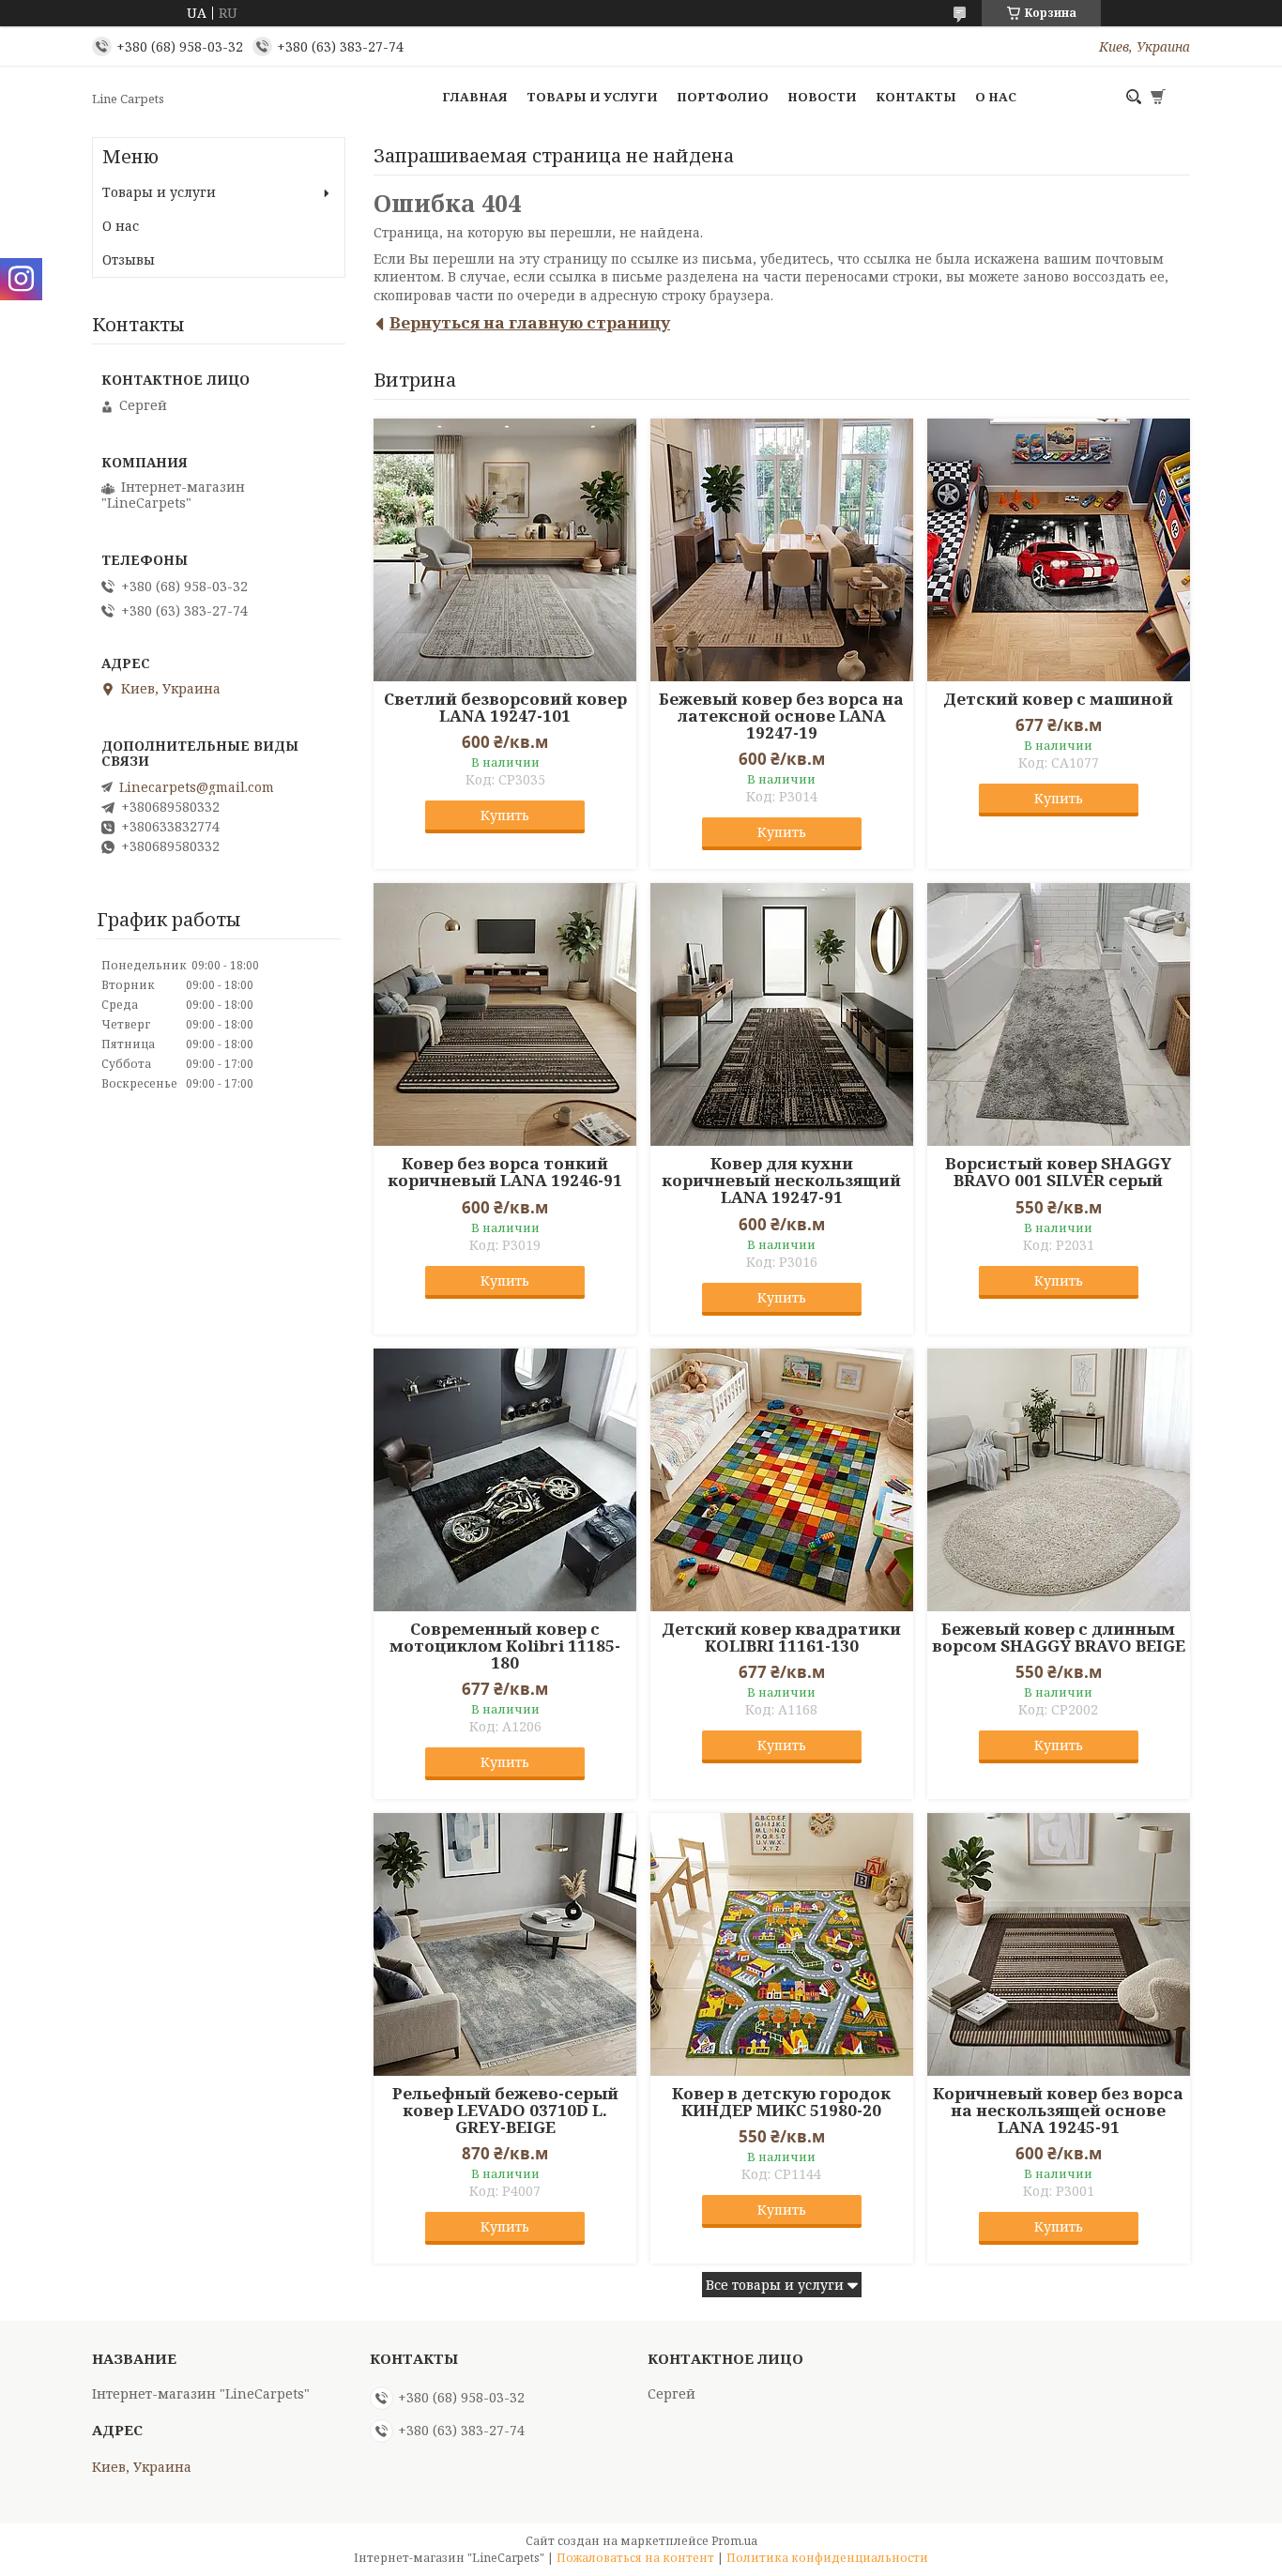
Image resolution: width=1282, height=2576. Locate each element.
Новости (822, 97)
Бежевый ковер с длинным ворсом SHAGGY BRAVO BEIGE (1059, 1638)
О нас (996, 97)
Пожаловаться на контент (635, 2558)
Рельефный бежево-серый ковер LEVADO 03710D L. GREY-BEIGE (505, 2111)
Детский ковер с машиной (1058, 699)
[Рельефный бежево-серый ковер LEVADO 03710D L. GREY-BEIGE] (505, 1944)
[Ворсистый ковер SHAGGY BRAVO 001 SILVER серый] (1059, 1014)
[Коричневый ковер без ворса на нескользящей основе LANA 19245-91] (1059, 1944)
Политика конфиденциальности (827, 2558)
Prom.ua (734, 2541)
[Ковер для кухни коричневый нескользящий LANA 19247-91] (782, 1014)
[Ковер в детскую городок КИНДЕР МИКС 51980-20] (782, 1944)
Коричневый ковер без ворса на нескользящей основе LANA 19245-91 (1058, 2111)
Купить (505, 815)
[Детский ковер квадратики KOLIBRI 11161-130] (782, 1480)
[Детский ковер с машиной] (1059, 550)
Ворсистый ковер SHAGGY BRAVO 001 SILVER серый (1058, 1172)
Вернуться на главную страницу (530, 322)
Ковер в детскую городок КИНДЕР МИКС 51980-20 (781, 2102)
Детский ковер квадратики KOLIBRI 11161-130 (781, 1638)
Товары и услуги (592, 97)
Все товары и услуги (775, 2285)
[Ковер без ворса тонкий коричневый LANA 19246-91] (505, 1014)
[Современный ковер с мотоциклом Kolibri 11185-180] (505, 1480)
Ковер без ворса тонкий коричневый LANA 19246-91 (505, 1172)
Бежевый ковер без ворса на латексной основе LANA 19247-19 (781, 716)
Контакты (916, 97)
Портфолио (723, 97)
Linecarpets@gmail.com (197, 787)
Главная (475, 97)
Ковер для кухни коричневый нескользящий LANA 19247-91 (781, 1181)
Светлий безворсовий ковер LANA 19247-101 (505, 708)
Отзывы (129, 259)
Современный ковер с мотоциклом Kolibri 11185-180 (505, 1646)
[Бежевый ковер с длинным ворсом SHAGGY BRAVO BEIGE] (1059, 1480)
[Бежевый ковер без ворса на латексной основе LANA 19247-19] (782, 550)
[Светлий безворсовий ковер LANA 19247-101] (505, 550)
